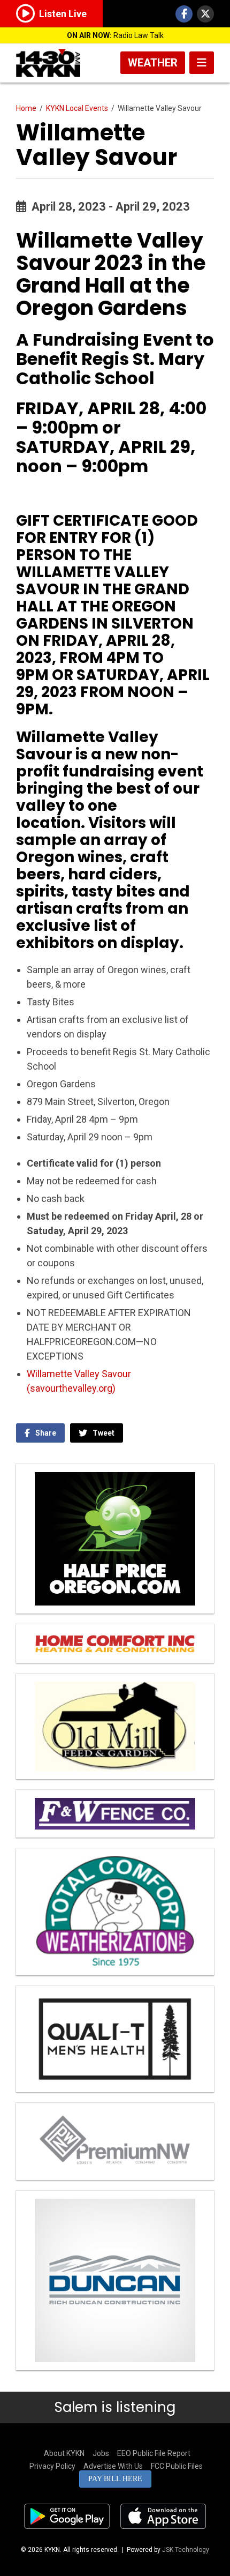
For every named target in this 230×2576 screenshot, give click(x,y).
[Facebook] (184, 14)
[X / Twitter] (205, 14)
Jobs (101, 2453)
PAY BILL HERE (115, 2479)
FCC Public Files (177, 2466)
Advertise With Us (113, 2466)
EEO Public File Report (154, 2453)
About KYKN (64, 2453)
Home (26, 108)
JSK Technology (186, 2550)
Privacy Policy (52, 2466)
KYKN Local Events (77, 108)
